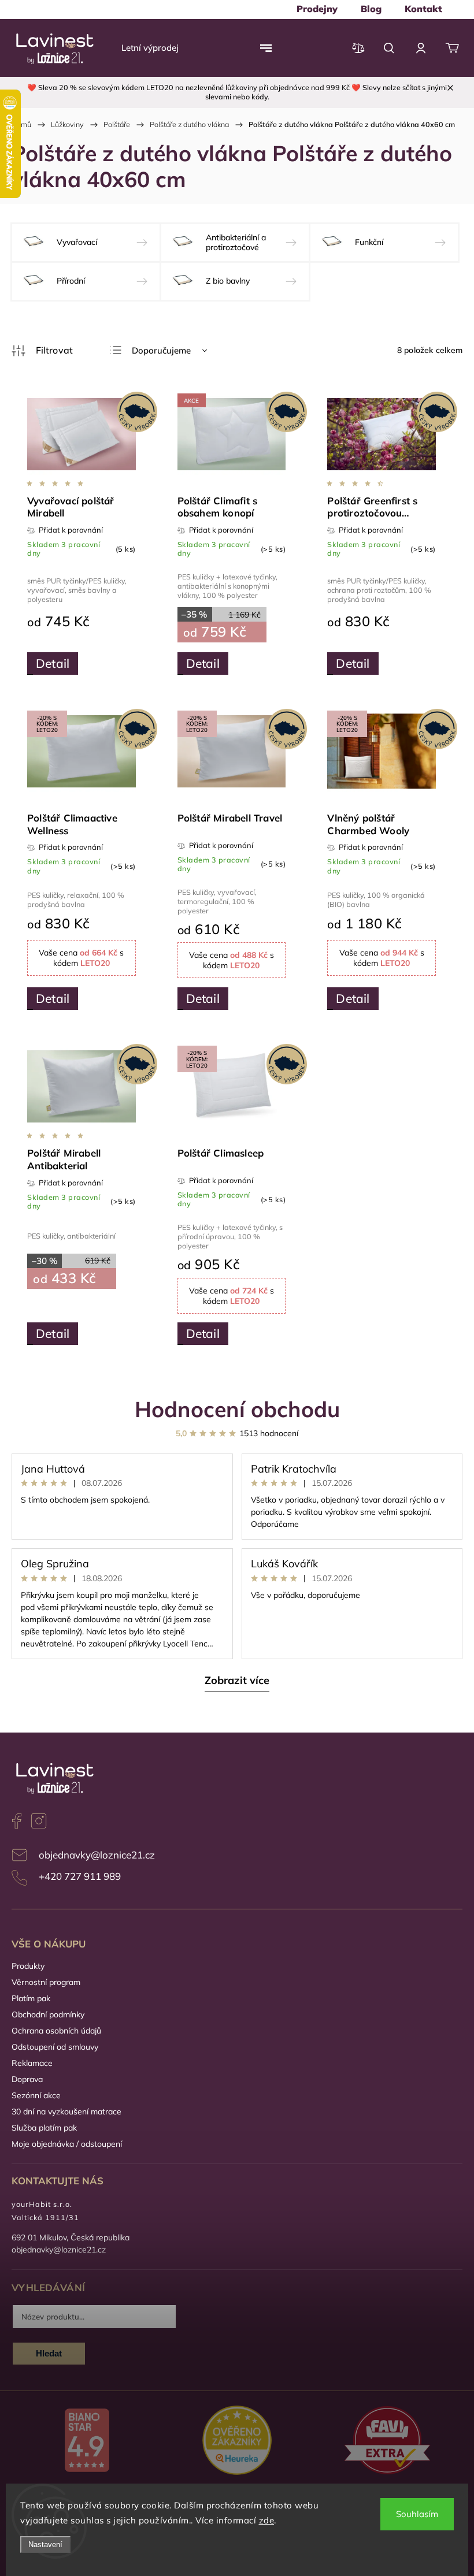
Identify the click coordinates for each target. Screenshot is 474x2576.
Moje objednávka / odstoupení (67, 2144)
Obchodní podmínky (48, 2014)
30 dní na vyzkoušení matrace (66, 2112)
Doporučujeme (161, 350)
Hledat (49, 2353)
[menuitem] (317, 9)
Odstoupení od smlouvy (55, 2047)
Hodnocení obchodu (237, 1409)
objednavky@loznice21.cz (97, 1855)
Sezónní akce (36, 2095)
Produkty (28, 1966)
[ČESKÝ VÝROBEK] (82, 435)
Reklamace (32, 2063)
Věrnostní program (46, 1982)
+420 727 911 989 (80, 1876)
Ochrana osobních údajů (56, 2031)
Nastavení (45, 2545)
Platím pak (31, 1998)
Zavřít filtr (42, 351)
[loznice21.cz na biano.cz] (87, 2441)
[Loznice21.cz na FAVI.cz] (387, 2442)
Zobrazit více (237, 1680)
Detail (53, 663)
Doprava (27, 2079)
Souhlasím (417, 2514)
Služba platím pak (44, 2128)
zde (267, 2520)
